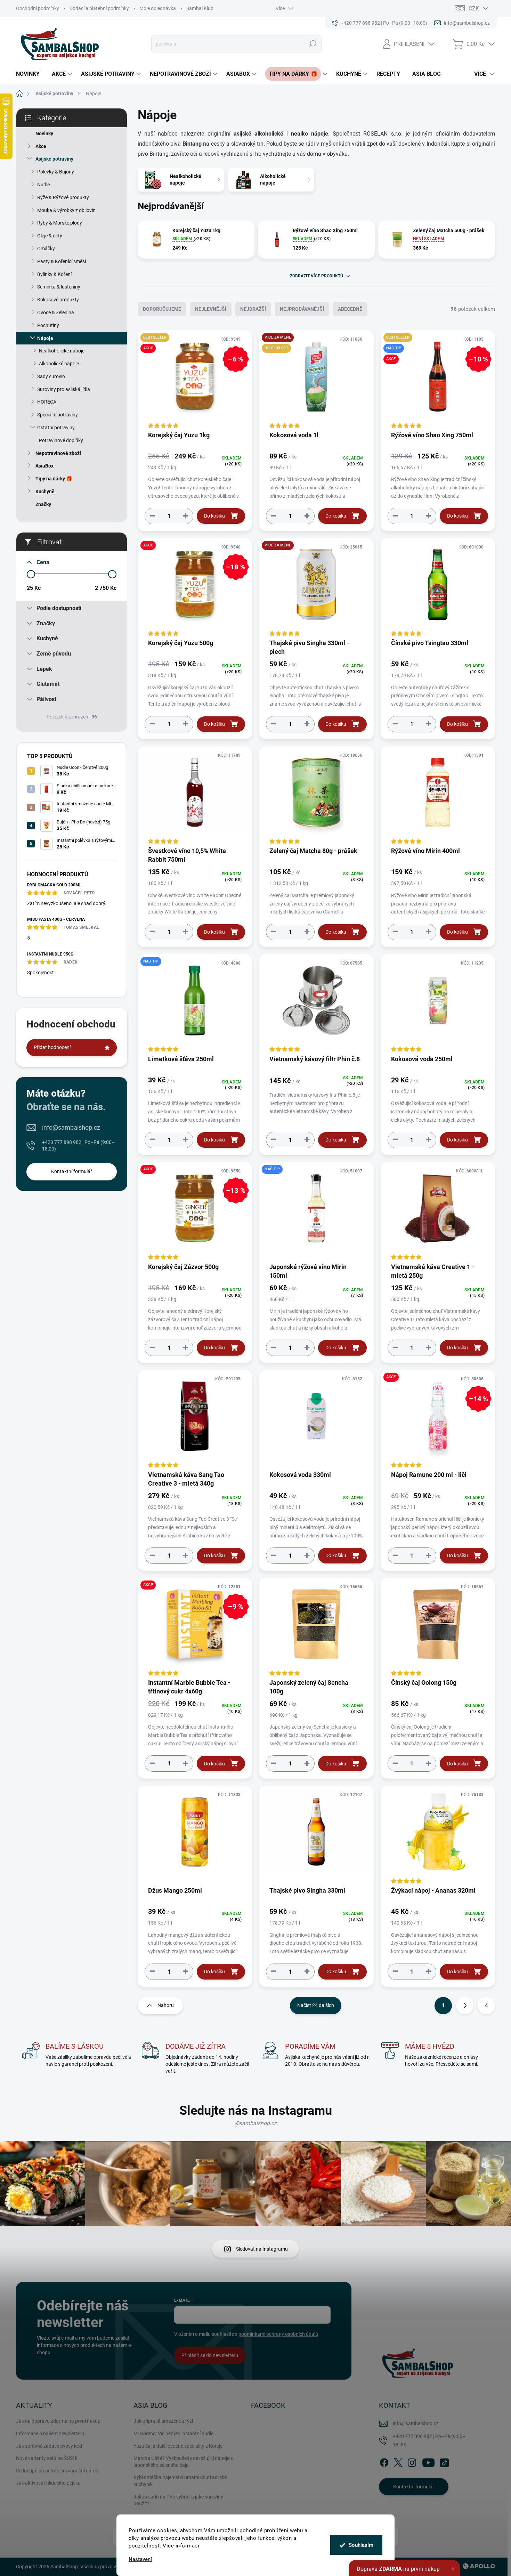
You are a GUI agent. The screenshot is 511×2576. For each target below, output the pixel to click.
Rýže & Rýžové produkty (63, 197)
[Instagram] (412, 2461)
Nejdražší (253, 309)
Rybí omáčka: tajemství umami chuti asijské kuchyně (180, 2481)
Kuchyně (45, 491)
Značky (43, 504)
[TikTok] (444, 2461)
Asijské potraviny (54, 159)
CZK (474, 9)
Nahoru (166, 2005)
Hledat (313, 44)
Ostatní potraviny (56, 428)
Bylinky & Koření (54, 274)
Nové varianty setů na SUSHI (47, 2458)
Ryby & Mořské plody (60, 223)
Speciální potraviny (58, 415)
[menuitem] (30, 74)
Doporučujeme (162, 309)
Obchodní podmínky (38, 8)
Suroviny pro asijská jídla (64, 389)
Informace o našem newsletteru (50, 2433)
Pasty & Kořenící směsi (62, 261)
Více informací (181, 2546)
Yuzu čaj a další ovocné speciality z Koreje (178, 2446)
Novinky (44, 133)
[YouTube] (428, 2461)
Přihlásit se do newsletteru (210, 2355)
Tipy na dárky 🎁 (54, 479)
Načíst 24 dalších (316, 2005)
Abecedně (350, 309)
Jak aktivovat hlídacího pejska (48, 2483)
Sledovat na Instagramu (262, 2249)
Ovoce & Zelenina (56, 312)
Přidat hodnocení (52, 1047)
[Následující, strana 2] (465, 2006)
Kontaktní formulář (72, 1171)
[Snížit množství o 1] (152, 516)
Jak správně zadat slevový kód (49, 2446)
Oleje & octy (50, 236)
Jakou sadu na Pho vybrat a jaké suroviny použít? (178, 2500)
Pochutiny (48, 325)
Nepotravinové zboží (58, 453)
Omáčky (46, 249)
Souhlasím (361, 2545)
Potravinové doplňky (61, 440)
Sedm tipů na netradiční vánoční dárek (57, 2471)
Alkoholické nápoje (59, 364)
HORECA (47, 402)
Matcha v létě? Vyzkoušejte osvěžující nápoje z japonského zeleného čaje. (183, 2462)
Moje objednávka (158, 8)
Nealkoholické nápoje (62, 351)
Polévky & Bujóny (56, 172)
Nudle (43, 185)
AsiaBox (44, 466)
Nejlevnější (211, 309)
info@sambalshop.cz (71, 1127)
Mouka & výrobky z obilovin (66, 210)
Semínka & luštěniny (59, 287)
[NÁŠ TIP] (195, 1004)
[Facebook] (384, 2461)
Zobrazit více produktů (317, 276)
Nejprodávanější (302, 309)
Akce (41, 146)
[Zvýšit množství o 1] (186, 516)
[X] (398, 2461)
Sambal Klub (200, 8)
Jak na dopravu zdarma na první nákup (58, 2421)
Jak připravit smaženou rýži (163, 2421)
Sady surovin (51, 376)
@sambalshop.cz (255, 2123)
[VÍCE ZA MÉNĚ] (316, 588)
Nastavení (140, 2559)
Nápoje (45, 338)
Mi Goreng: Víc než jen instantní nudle (173, 2433)
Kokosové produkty (58, 300)
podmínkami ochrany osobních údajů (278, 2334)
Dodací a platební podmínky (99, 8)
